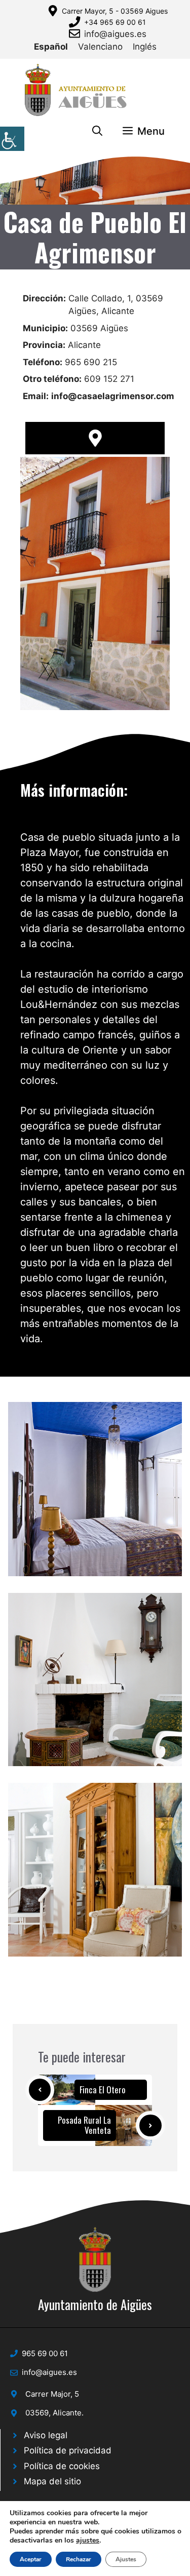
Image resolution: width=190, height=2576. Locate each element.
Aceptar (31, 2559)
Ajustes (126, 2559)
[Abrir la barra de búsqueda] (97, 131)
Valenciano (100, 47)
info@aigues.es (115, 34)
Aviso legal (46, 2435)
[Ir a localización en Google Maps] (95, 438)
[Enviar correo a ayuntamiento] (77, 33)
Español (51, 47)
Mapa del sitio (52, 2481)
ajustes (88, 2541)
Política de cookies (62, 2466)
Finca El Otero (103, 2090)
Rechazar (79, 2559)
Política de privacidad (68, 2450)
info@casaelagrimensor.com (113, 396)
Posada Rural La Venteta (84, 2125)
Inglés (145, 47)
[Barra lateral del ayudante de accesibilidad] (12, 139)
